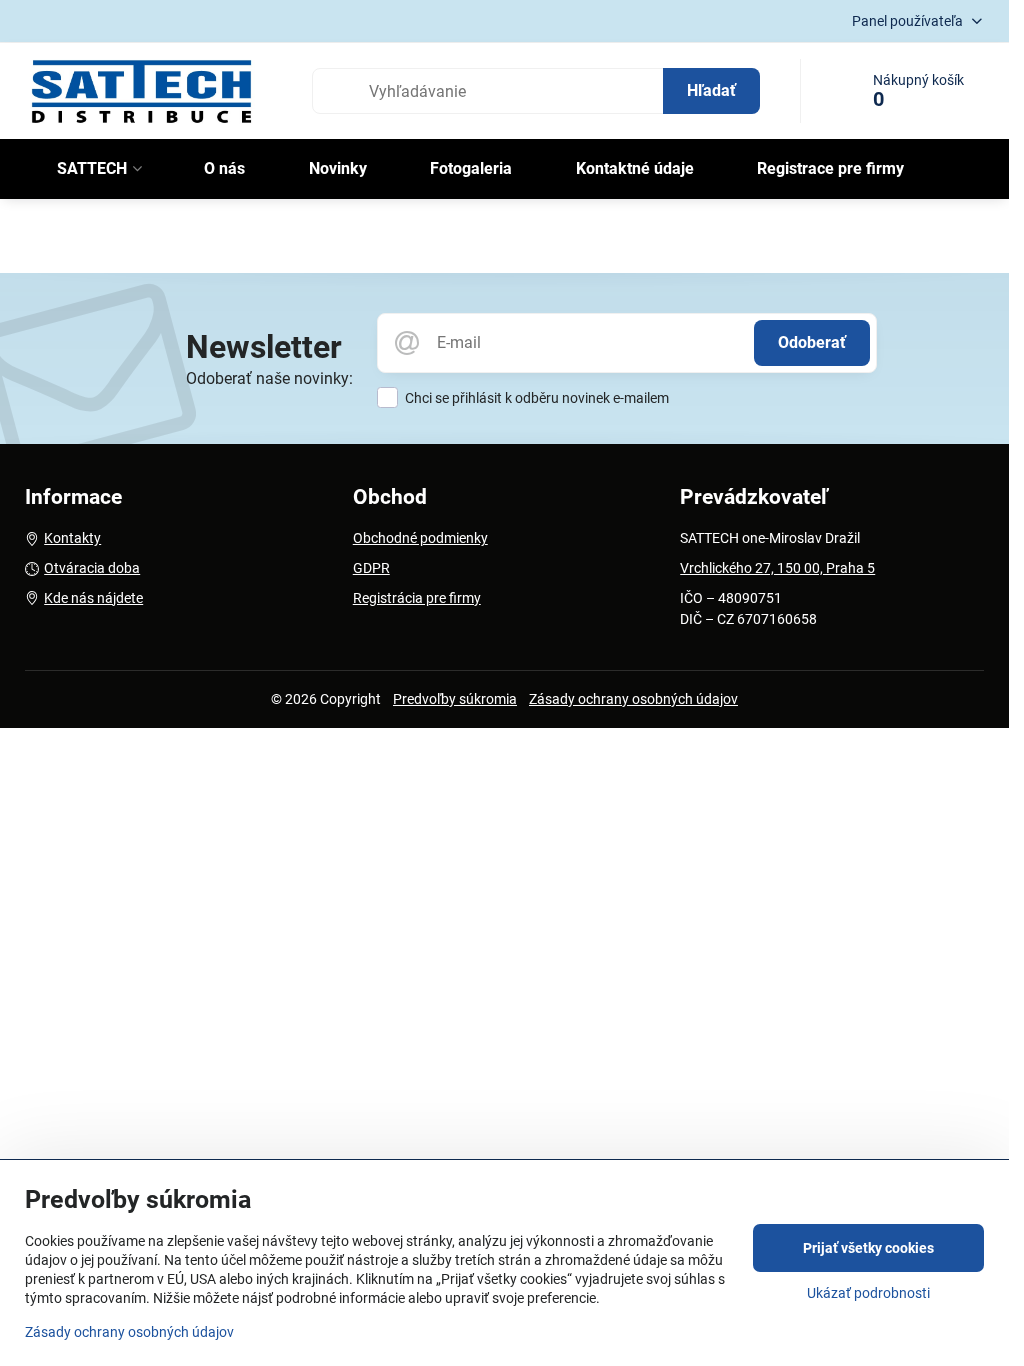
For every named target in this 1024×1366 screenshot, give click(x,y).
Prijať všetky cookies (868, 1248)
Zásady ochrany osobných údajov (633, 699)
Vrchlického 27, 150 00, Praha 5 (777, 568)
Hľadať (711, 90)
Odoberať (812, 342)
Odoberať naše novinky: (269, 378)
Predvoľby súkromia (455, 699)
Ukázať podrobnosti (868, 1293)
